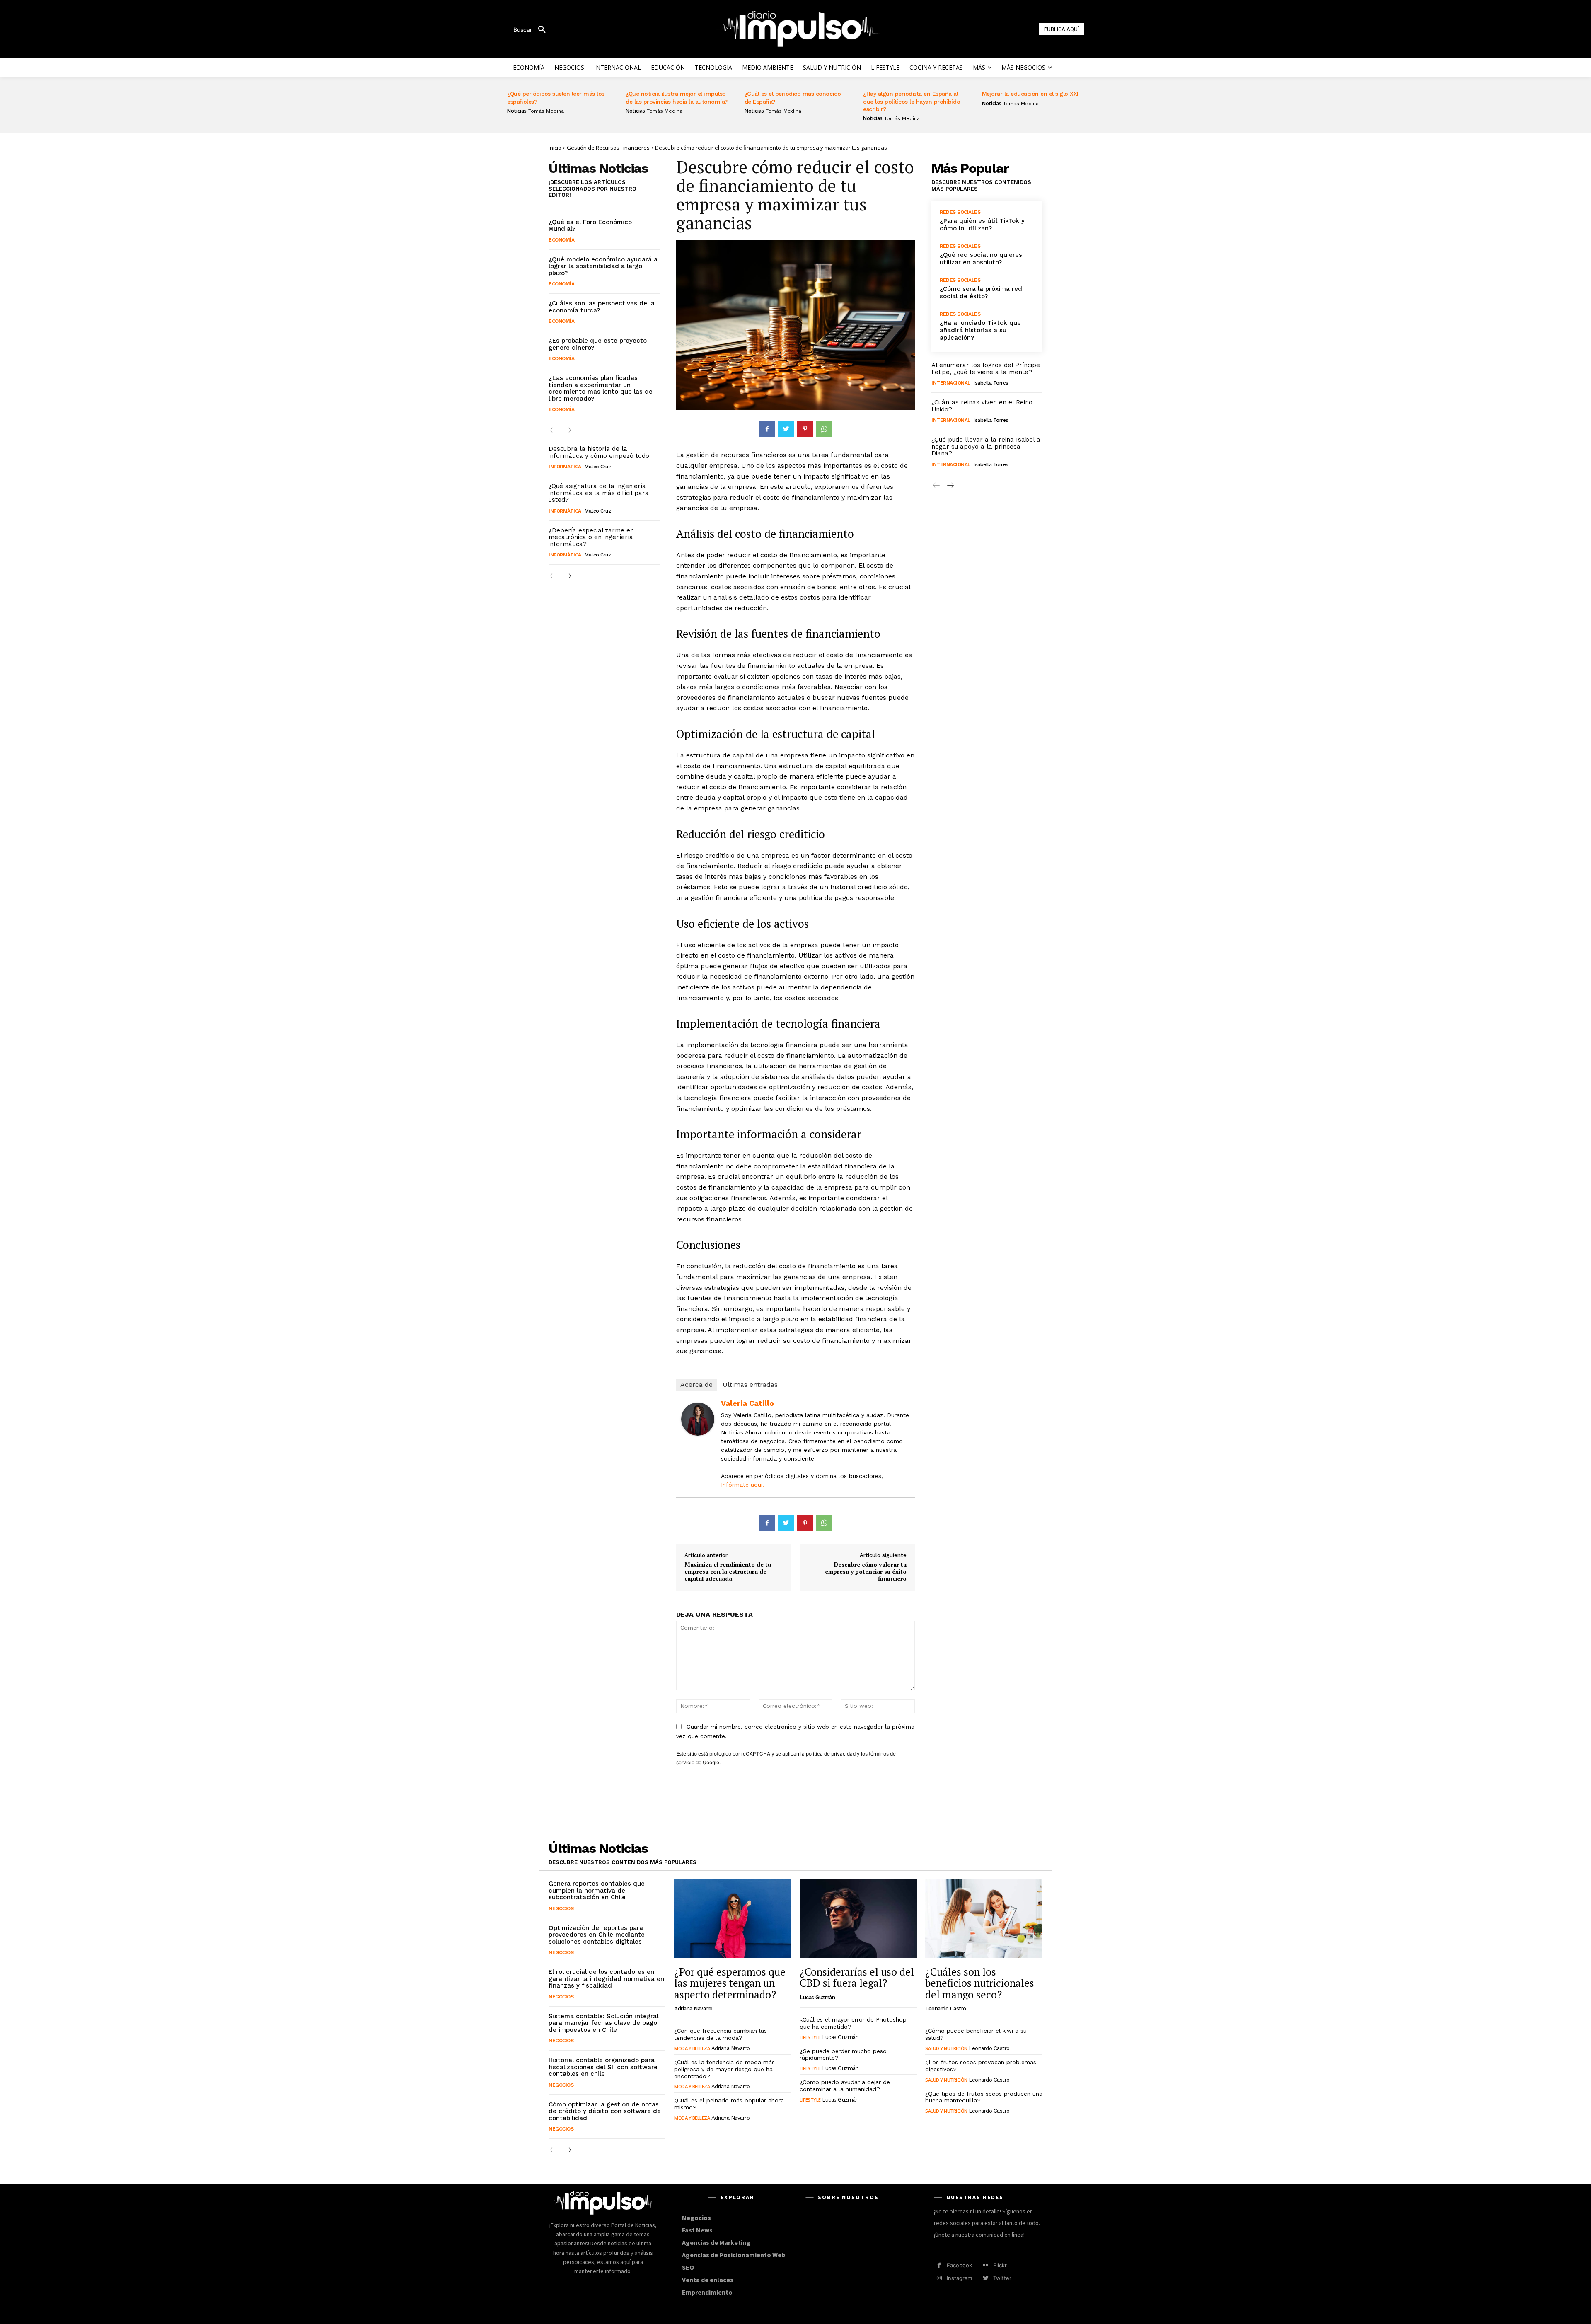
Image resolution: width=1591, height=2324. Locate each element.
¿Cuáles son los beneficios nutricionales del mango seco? (980, 1983)
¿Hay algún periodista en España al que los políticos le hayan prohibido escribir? (912, 101)
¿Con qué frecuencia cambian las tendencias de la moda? (721, 2034)
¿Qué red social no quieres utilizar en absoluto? (981, 259)
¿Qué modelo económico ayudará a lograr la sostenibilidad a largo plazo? (603, 266)
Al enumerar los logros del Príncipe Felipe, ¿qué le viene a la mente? (986, 369)
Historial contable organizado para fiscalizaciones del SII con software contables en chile (603, 2067)
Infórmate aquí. (742, 1485)
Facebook (959, 2265)
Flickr (1000, 2265)
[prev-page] (554, 431)
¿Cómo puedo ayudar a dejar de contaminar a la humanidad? (845, 2086)
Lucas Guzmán (817, 1997)
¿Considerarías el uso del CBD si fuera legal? (857, 1977)
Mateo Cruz (598, 467)
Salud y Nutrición (946, 2048)
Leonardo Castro (946, 2008)
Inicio (555, 148)
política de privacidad (831, 1754)
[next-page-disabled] (567, 431)
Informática (565, 467)
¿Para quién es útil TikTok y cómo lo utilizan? (982, 225)
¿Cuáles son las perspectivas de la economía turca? (602, 307)
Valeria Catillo (747, 1403)
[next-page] (567, 576)
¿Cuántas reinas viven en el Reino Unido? (982, 406)
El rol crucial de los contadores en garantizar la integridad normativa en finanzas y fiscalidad (606, 1979)
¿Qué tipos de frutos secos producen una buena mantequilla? (984, 2097)
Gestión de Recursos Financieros (608, 148)
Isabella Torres (991, 383)
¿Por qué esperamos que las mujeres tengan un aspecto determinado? (730, 1983)
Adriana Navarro (693, 2008)
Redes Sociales (960, 212)
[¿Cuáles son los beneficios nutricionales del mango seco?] (984, 1918)
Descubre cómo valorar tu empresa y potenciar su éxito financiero (866, 1571)
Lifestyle (810, 2037)
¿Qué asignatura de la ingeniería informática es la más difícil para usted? (599, 493)
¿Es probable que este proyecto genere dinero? (598, 344)
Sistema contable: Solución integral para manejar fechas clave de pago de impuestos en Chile (603, 2023)
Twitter (1002, 2278)
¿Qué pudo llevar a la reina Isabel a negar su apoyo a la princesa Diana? (986, 446)
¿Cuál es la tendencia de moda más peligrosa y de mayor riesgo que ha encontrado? (724, 2069)
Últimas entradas (750, 1384)
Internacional (951, 383)
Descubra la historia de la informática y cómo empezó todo (599, 452)
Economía (561, 240)
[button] (533, 30)
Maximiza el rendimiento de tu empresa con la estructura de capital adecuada (728, 1571)
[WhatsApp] (824, 429)
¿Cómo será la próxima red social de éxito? (981, 293)
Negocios (561, 1908)
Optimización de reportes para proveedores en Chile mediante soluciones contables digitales (597, 1935)
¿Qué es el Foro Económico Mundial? (590, 226)
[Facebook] (767, 429)
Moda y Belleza (692, 2048)
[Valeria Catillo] (698, 1419)
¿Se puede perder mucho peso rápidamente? (843, 2054)
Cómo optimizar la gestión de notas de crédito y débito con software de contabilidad (605, 2111)
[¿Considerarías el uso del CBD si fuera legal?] (858, 1918)
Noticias (517, 111)
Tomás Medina (546, 111)
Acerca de (696, 1384)
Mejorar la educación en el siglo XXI (1030, 94)
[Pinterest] (805, 429)
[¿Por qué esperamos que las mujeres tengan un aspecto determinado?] (733, 1918)
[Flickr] (985, 2265)
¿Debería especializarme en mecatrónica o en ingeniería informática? (591, 537)
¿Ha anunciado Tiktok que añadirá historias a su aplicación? (980, 330)
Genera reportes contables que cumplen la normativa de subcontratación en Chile (597, 1890)
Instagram (959, 2278)
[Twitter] (786, 429)
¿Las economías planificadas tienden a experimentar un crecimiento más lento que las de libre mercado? (601, 388)
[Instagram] (939, 2278)
